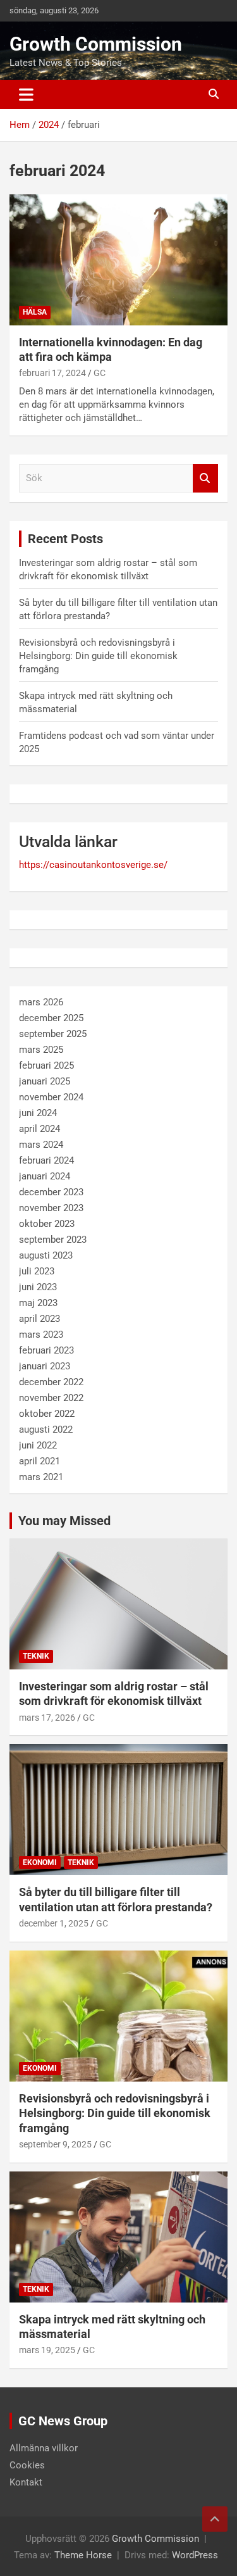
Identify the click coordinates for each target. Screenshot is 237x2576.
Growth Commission (96, 44)
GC (100, 373)
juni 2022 (38, 1445)
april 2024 (39, 1129)
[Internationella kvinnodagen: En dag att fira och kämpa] (118, 260)
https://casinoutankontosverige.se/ (93, 865)
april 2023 (39, 1319)
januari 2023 (45, 1366)
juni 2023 (38, 1287)
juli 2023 (37, 1271)
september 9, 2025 (55, 2144)
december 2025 (51, 1018)
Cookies (27, 2465)
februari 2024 (46, 1160)
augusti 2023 (46, 1255)
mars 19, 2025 (47, 2350)
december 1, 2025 (54, 1923)
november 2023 (51, 1208)
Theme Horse (83, 2555)
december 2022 (51, 1382)
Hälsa (35, 312)
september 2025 (53, 1034)
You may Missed (64, 1521)
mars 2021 (41, 1477)
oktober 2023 (47, 1224)
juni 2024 (38, 1113)
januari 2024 (45, 1176)
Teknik (36, 1656)
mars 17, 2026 (47, 1718)
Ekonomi (40, 1863)
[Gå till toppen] (215, 2519)
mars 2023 (41, 1335)
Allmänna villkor (44, 2448)
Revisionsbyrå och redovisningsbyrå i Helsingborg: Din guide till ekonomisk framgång (98, 656)
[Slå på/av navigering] (26, 94)
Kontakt (26, 2482)
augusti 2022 (46, 1429)
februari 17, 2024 (52, 373)
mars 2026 (41, 1002)
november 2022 (51, 1398)
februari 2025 (46, 1065)
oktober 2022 (47, 1414)
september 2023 (53, 1240)
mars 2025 (41, 1050)
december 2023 (51, 1192)
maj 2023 (38, 1303)
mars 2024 (41, 1145)
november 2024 (51, 1097)
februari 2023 (46, 1350)
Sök (205, 478)
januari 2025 (45, 1081)
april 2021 (39, 1461)
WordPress (195, 2555)
